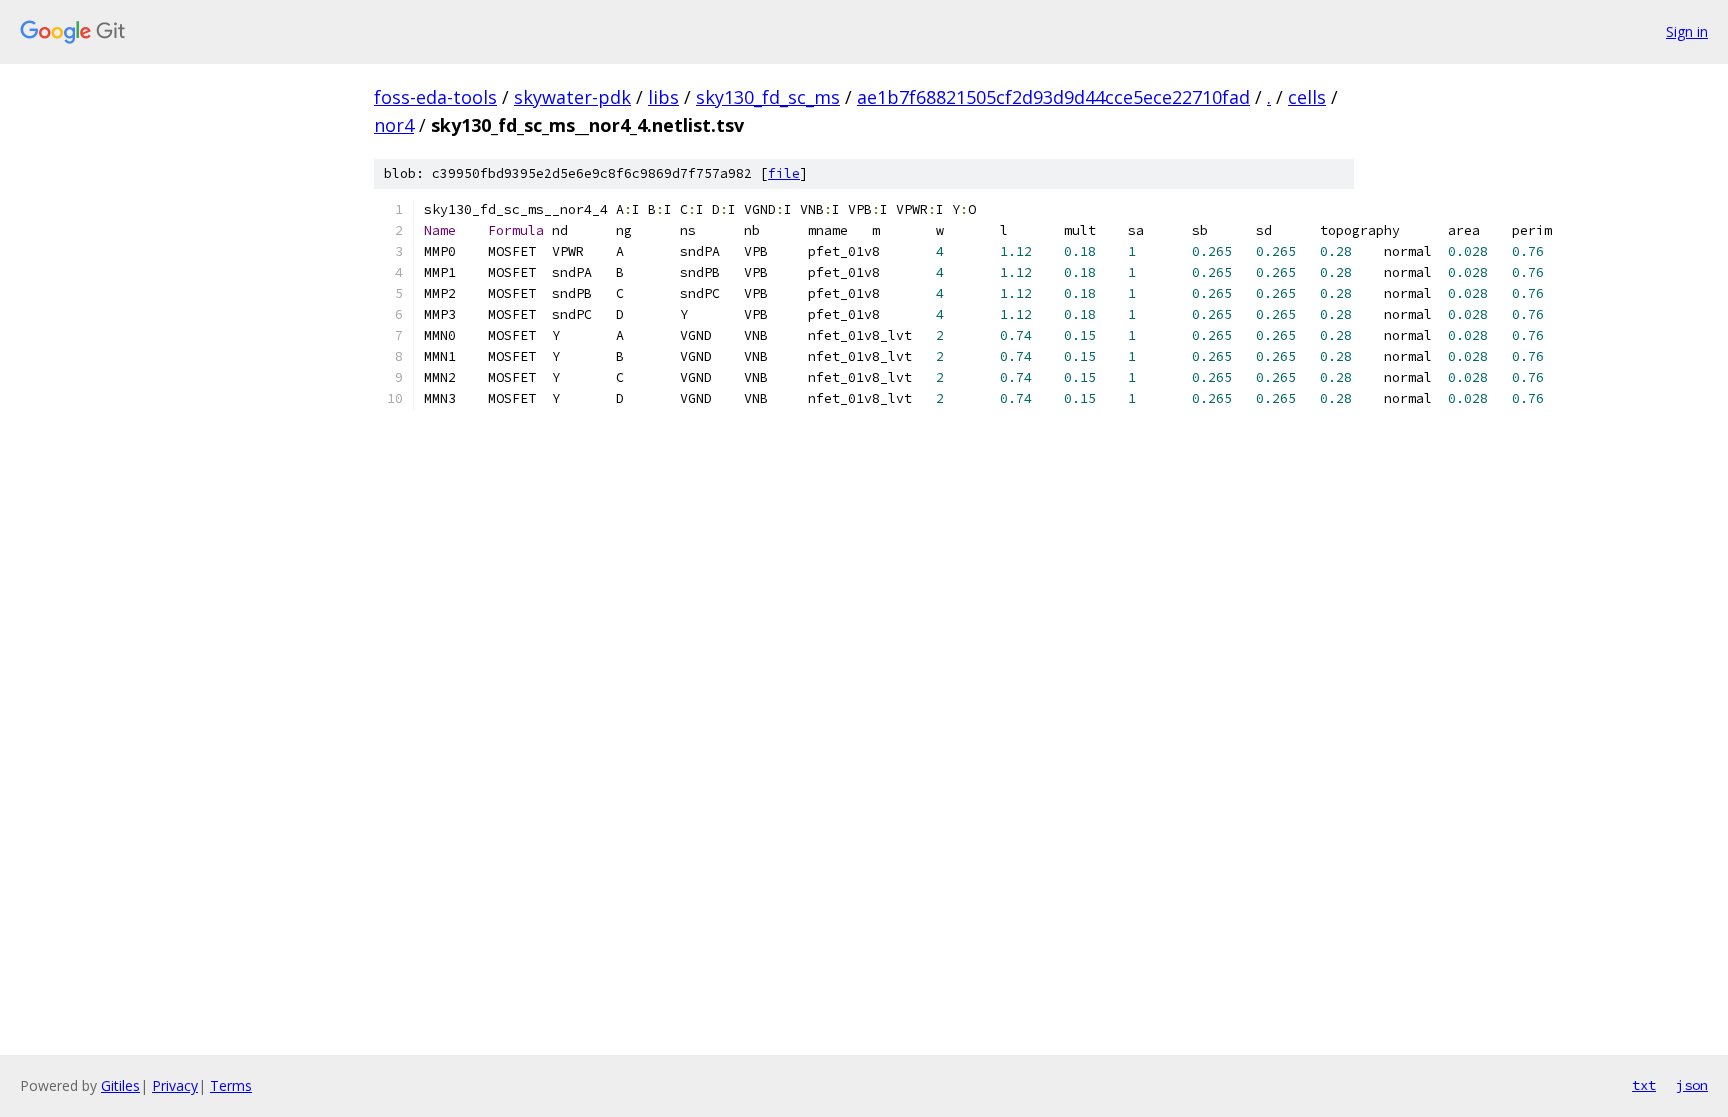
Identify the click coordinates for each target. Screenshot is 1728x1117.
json (1692, 1085)
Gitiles (120, 1085)
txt (1644, 1085)
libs (663, 97)
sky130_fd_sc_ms (768, 97)
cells (1307, 97)
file (784, 173)
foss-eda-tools (435, 97)
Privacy (175, 1085)
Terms (231, 1085)
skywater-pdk (572, 97)
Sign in (1687, 31)
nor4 (394, 125)
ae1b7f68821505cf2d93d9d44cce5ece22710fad (1053, 97)
